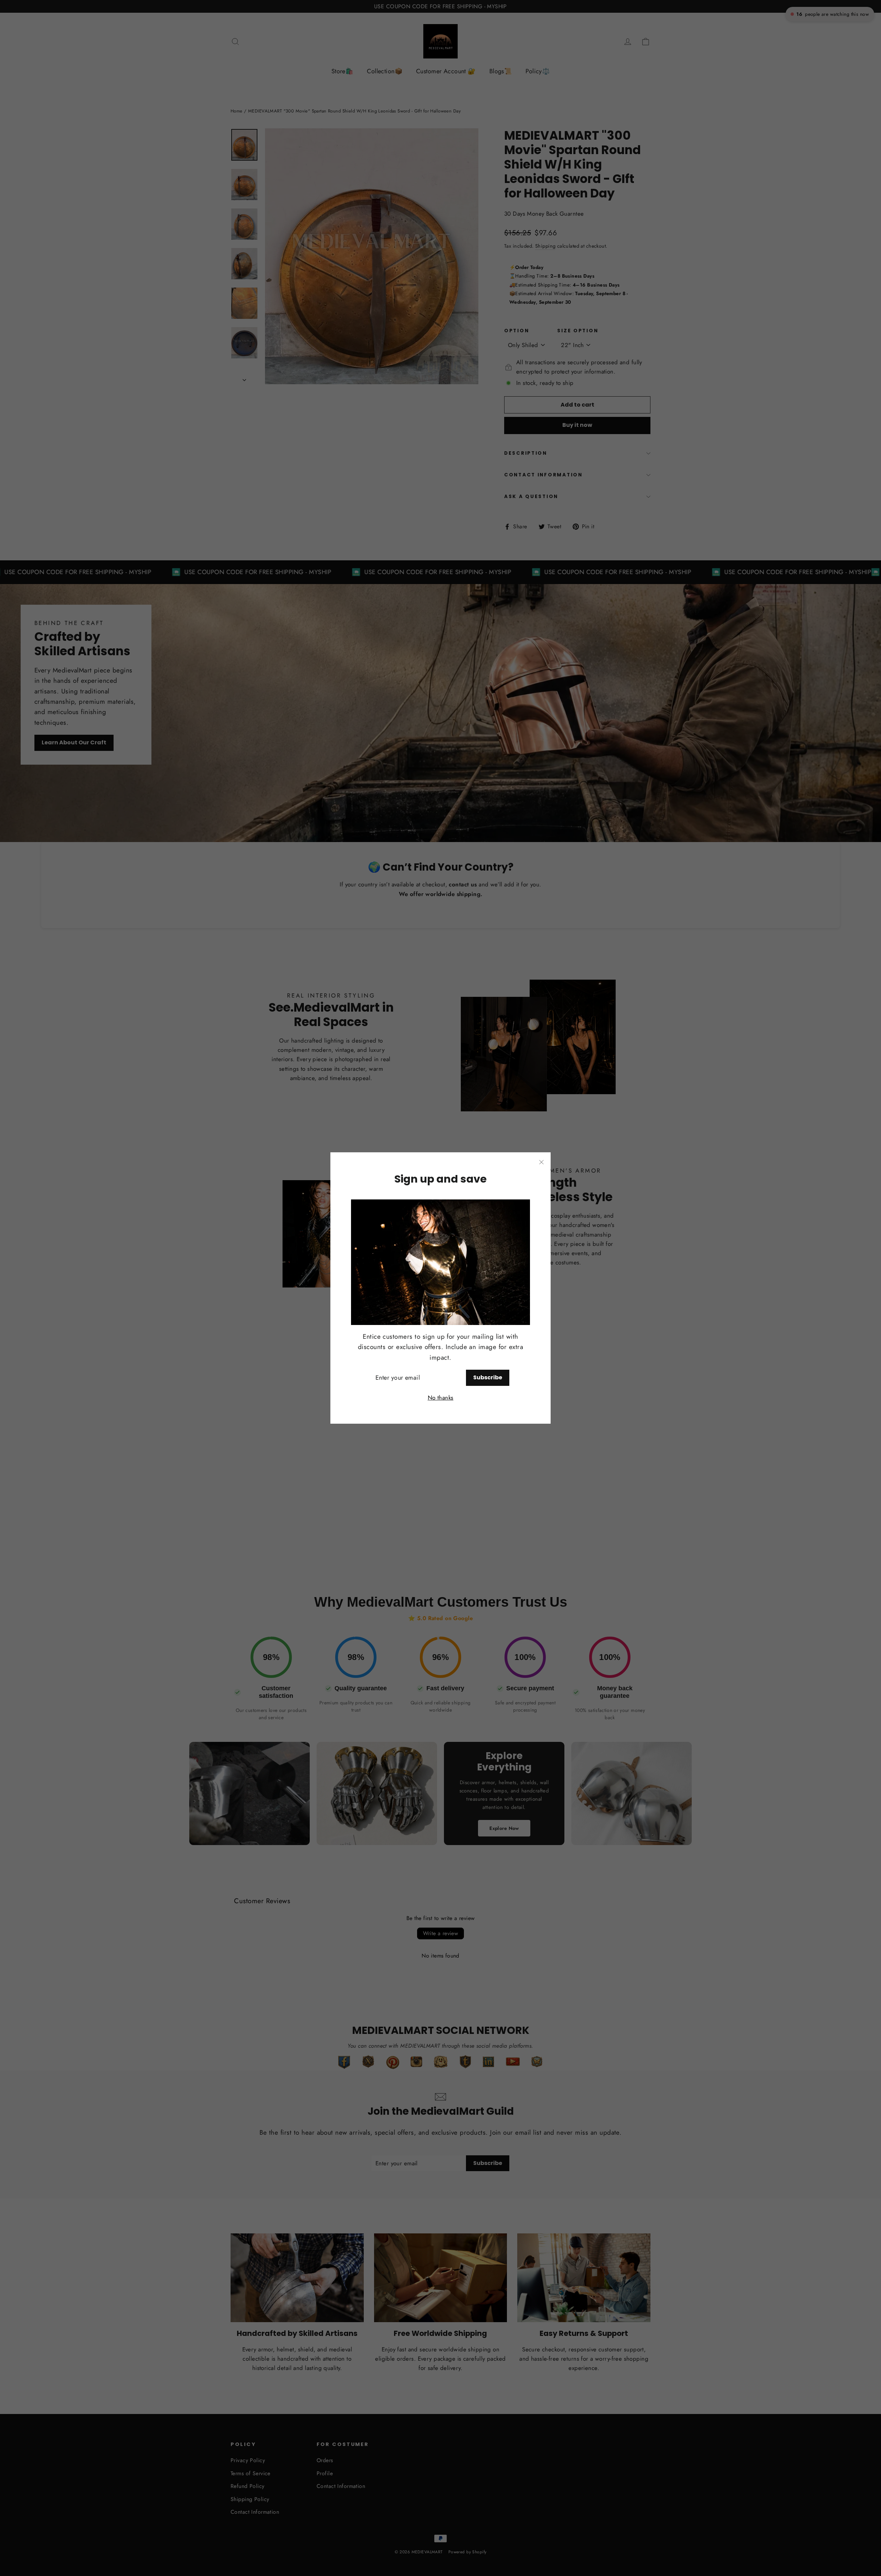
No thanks (441, 1398)
